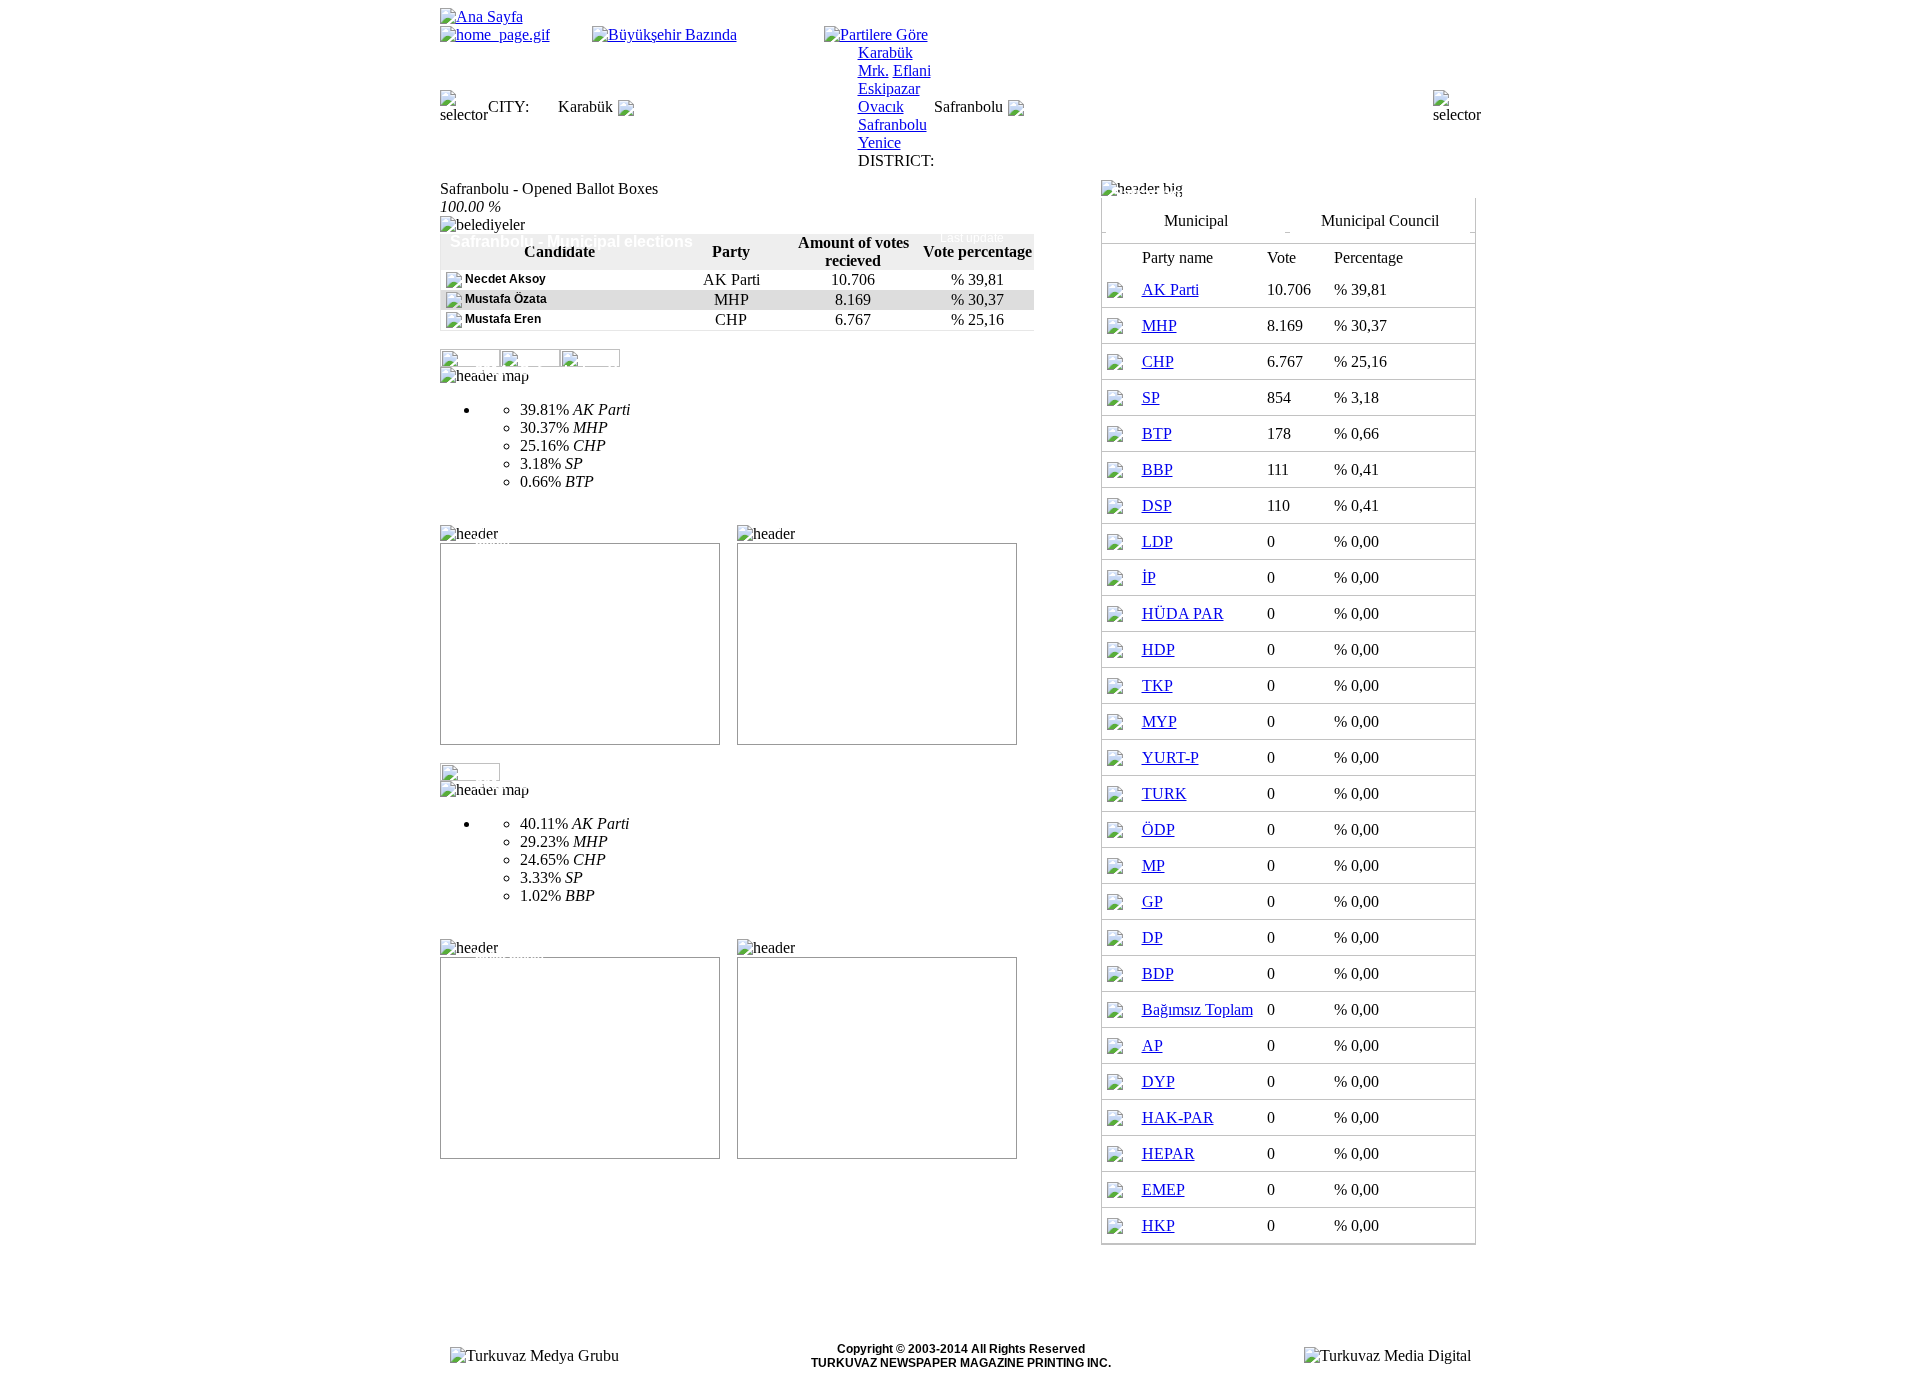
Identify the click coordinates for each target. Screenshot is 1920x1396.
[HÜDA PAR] (1115, 611)
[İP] (1115, 575)
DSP (1157, 505)
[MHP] (1115, 323)
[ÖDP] (1115, 827)
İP (1149, 577)
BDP (1158, 973)
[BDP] (1115, 971)
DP (1152, 937)
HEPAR (1168, 1153)
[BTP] (1115, 431)
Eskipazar (889, 88)
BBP (1157, 469)
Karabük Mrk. (885, 61)
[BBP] (1115, 467)
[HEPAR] (1115, 1151)
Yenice (879, 142)
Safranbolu (892, 124)
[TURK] (1115, 791)
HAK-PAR (1178, 1117)
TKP (1157, 685)
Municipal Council (1380, 220)
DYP (1158, 1081)
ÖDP (1158, 829)
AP (1152, 1045)
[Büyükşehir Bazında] (664, 34)
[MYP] (1115, 719)
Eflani (912, 70)
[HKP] (1115, 1223)
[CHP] (1115, 359)
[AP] (1115, 1043)
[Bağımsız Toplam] (1115, 1007)
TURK (1164, 793)
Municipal (1196, 220)
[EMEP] (1115, 1187)
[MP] (1115, 863)
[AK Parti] (1115, 287)
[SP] (1115, 395)
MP (1153, 865)
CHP (1158, 361)
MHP (1159, 325)
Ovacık (881, 106)
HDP (1158, 649)
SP (1151, 397)
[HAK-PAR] (1115, 1115)
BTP (1157, 433)
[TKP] (1115, 683)
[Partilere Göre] (876, 34)
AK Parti (1170, 289)
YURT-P (1170, 757)
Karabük (585, 106)
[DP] (1115, 935)
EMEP (1163, 1189)
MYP (1159, 721)
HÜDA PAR (1183, 613)
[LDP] (1115, 539)
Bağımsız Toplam (1197, 1009)
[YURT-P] (1115, 755)
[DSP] (1115, 503)
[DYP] (1115, 1079)
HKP (1158, 1225)
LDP (1157, 541)
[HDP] (1115, 647)
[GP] (1115, 899)
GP (1152, 901)
